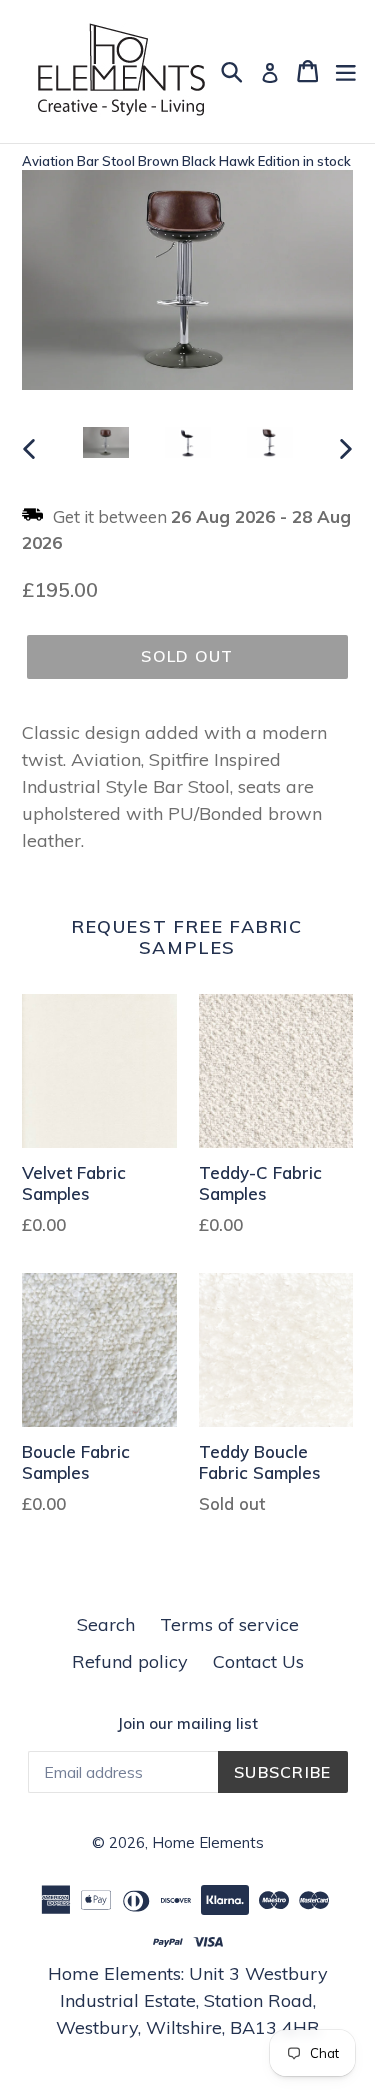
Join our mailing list (187, 1724)
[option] (106, 447)
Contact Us (258, 1661)
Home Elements (208, 1842)
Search (106, 1624)
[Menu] (346, 71)
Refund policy (130, 1661)
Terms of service (229, 1624)
